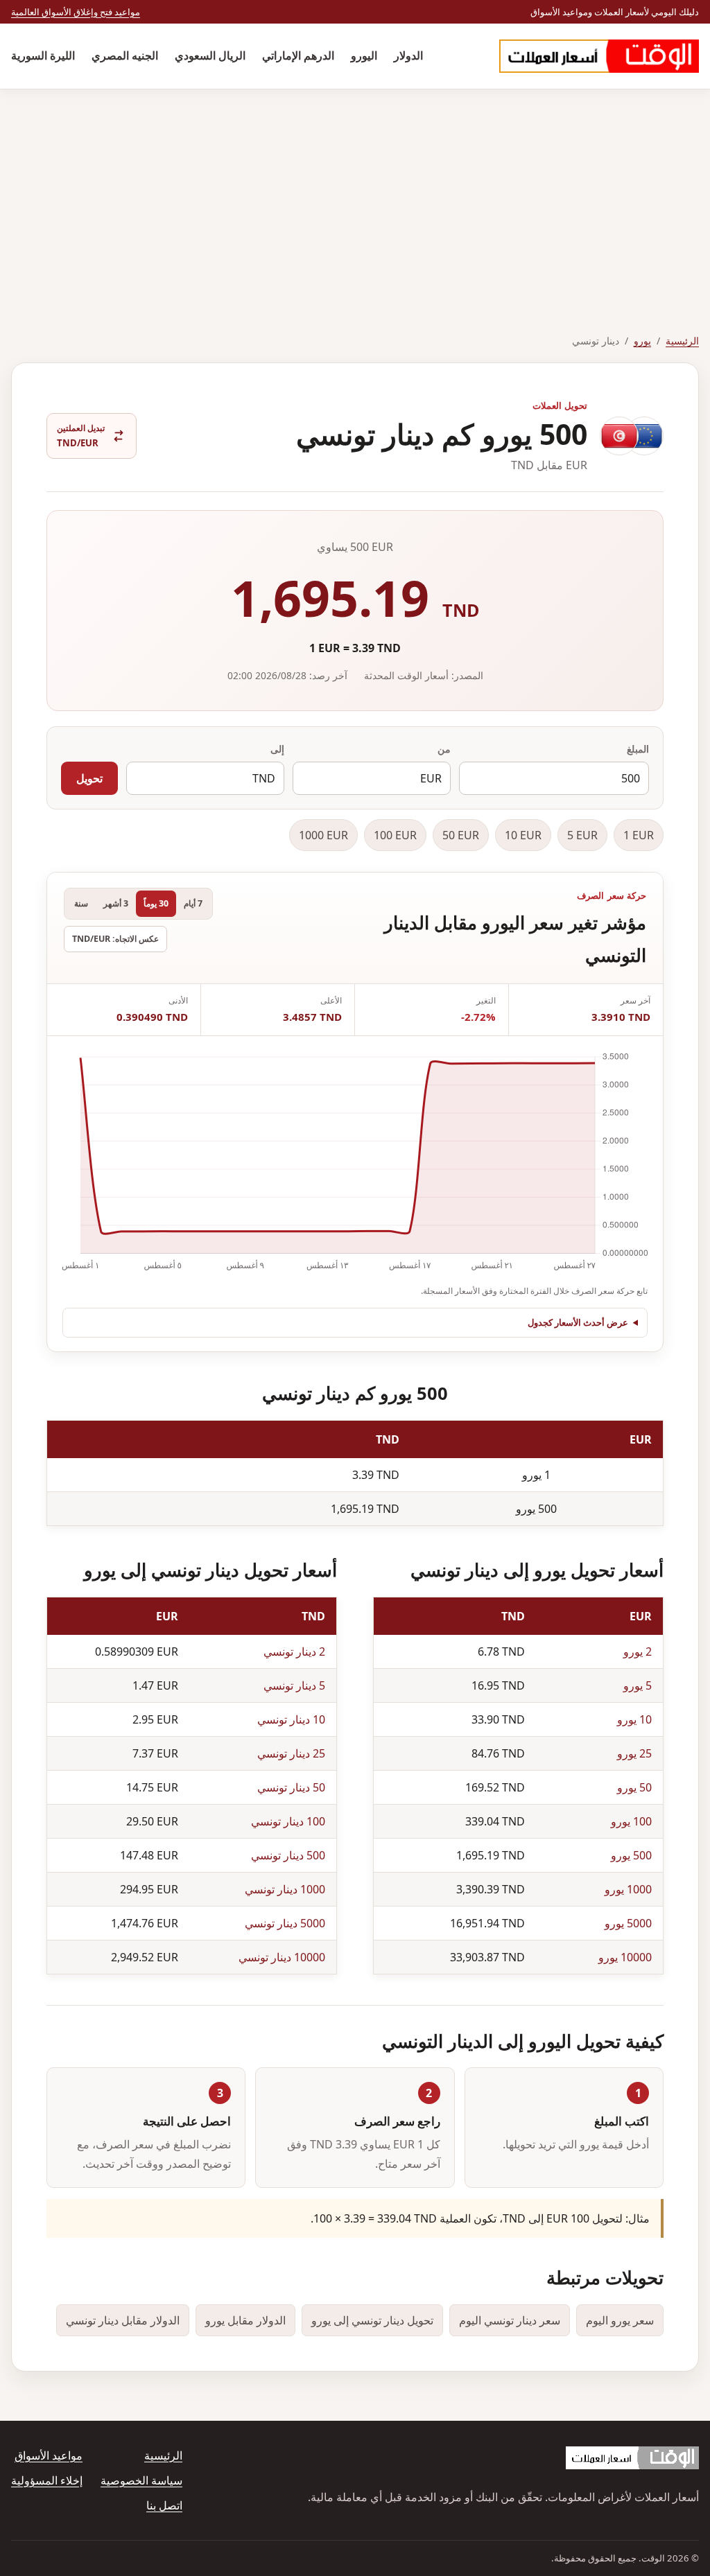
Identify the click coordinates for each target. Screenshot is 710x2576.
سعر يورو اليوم (620, 2320)
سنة (81, 903)
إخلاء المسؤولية (47, 2480)
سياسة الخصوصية (141, 2480)
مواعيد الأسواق (49, 2455)
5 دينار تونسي (294, 1685)
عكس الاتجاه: (115, 939)
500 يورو (631, 1855)
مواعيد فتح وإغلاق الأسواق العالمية (76, 12)
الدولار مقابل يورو (245, 2320)
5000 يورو (628, 1923)
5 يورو (638, 1685)
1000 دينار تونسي (285, 1889)
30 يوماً (156, 903)
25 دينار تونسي (291, 1753)
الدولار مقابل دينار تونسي (123, 2320)
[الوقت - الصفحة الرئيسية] (599, 56)
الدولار (408, 55)
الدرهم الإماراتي (298, 55)
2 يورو (638, 1651)
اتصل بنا (164, 2505)
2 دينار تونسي (294, 1651)
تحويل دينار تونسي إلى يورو (372, 2320)
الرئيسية (682, 341)
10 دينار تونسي (291, 1719)
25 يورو (634, 1753)
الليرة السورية (43, 55)
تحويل (89, 778)
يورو (642, 341)
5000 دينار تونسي (285, 1923)
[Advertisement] (355, 193)
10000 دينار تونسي (282, 1957)
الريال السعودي (210, 55)
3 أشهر (116, 903)
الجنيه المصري (125, 55)
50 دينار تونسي (291, 1787)
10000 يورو (625, 1957)
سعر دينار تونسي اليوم (510, 2320)
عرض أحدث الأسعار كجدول (578, 1322)
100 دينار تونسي (288, 1821)
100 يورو (631, 1821)
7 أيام (193, 903)
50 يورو (634, 1787)
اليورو (364, 55)
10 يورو (634, 1719)
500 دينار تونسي (288, 1855)
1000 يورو (628, 1889)
